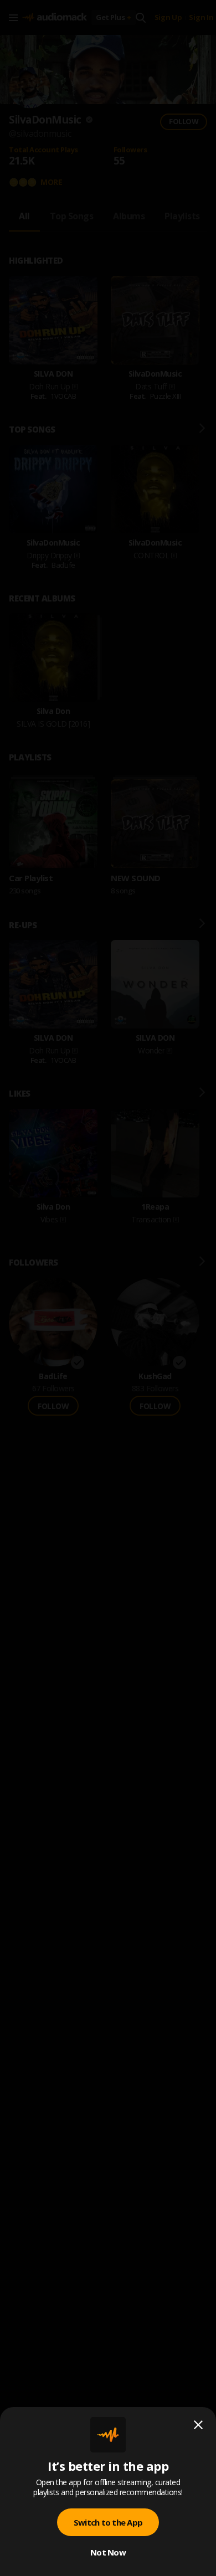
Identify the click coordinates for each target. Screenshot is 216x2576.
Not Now (108, 2552)
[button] (108, 1288)
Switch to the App (108, 2522)
